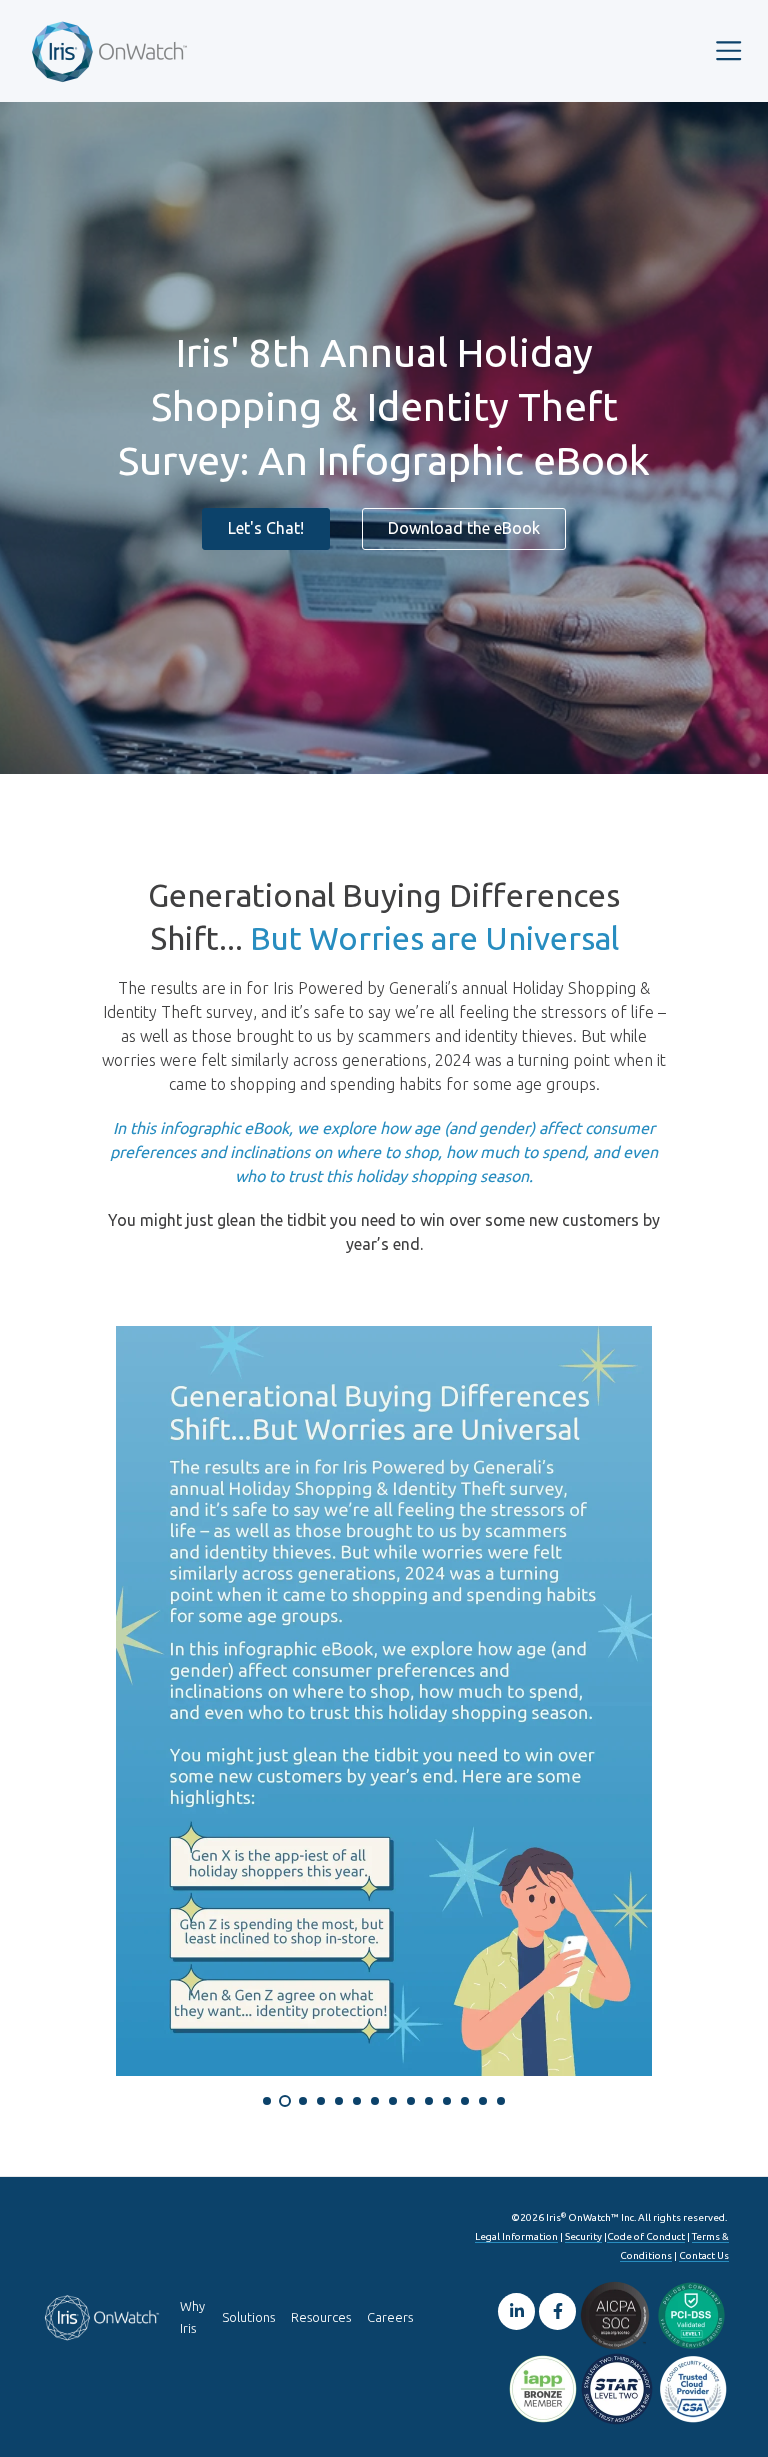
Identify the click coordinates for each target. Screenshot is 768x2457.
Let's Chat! (266, 528)
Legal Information (516, 2236)
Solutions (248, 2317)
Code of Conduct (646, 2236)
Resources (321, 2317)
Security (583, 2236)
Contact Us (704, 2255)
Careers (390, 2317)
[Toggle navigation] (728, 50)
